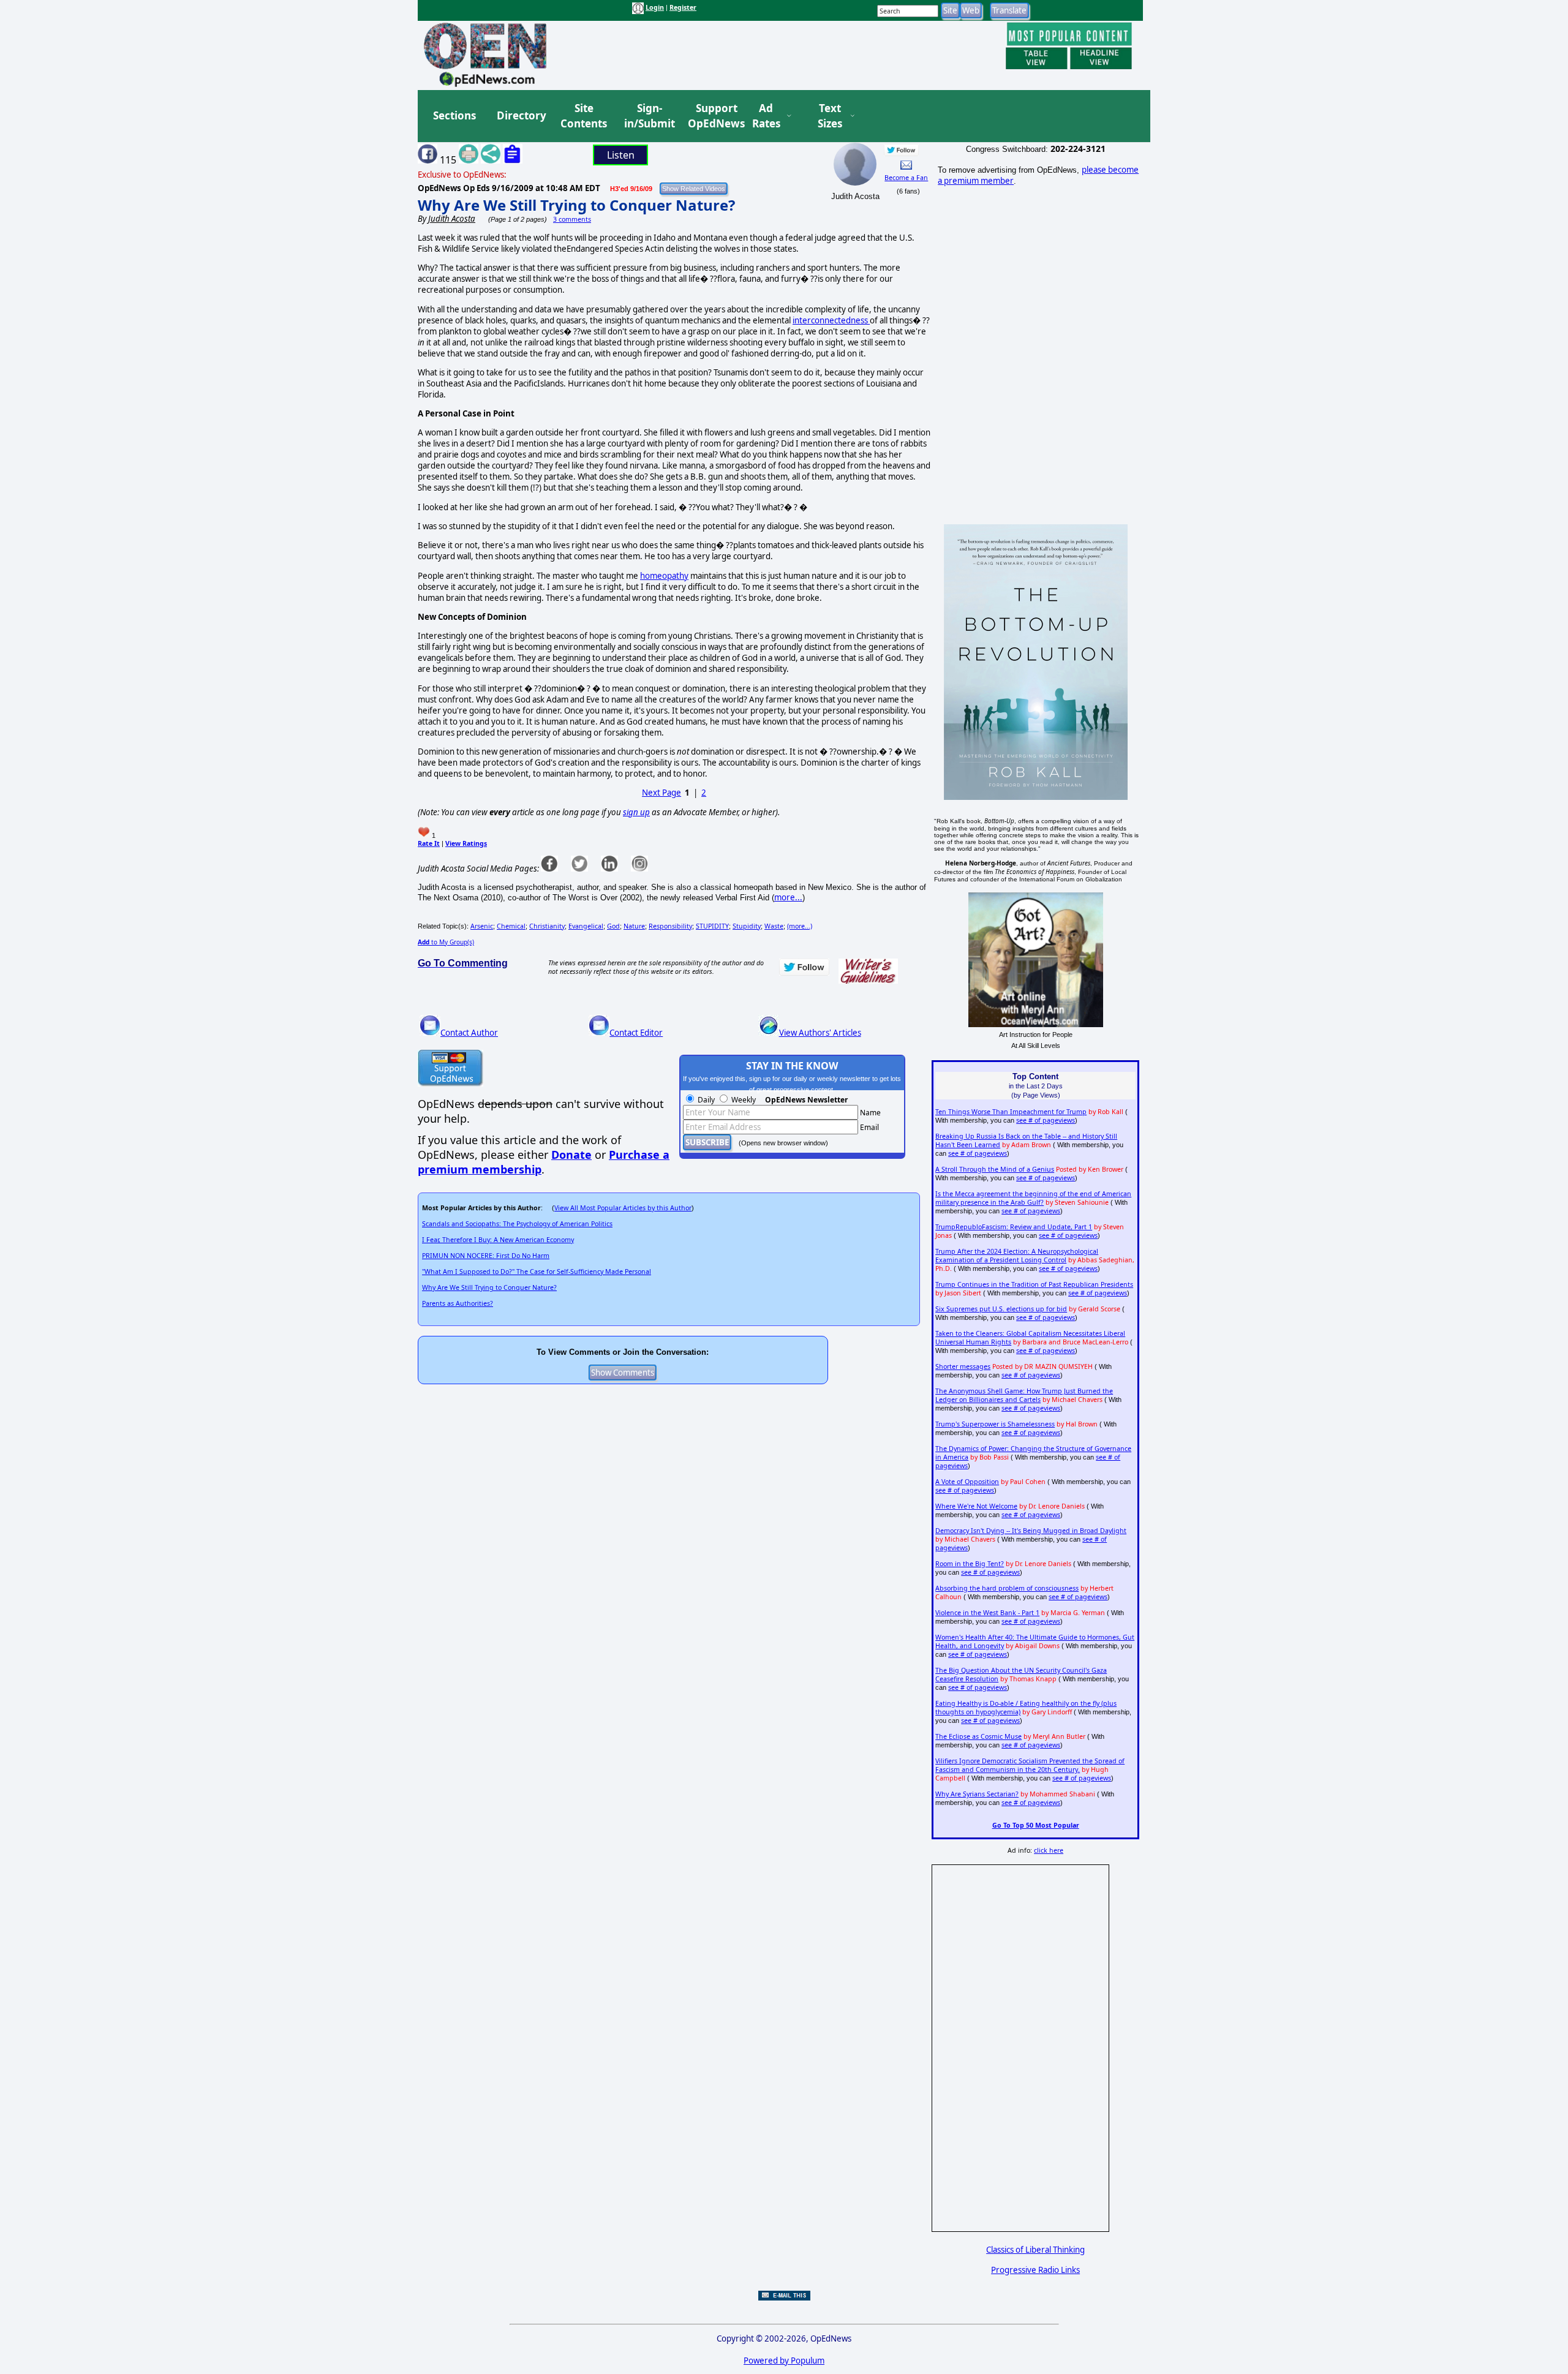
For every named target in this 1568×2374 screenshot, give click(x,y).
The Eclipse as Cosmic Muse (978, 1736)
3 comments (572, 219)
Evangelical (586, 926)
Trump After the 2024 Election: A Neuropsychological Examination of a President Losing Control (1017, 1256)
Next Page (661, 793)
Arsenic (482, 926)
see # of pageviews (1046, 1120)
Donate (571, 1155)
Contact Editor (636, 1033)
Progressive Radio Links (1035, 2270)
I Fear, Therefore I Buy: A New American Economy (498, 1240)
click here (1049, 1850)
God (613, 926)
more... (788, 897)
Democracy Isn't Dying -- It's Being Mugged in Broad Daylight (1031, 1531)
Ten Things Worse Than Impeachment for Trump (1011, 1112)
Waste (774, 926)
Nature (634, 926)
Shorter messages (963, 1366)
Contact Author (469, 1033)
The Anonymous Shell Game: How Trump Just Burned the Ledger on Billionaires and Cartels (1024, 1395)
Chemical (511, 926)
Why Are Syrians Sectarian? (977, 1794)
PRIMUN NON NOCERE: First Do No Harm (486, 1256)
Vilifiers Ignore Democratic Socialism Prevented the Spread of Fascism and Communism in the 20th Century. (1030, 1765)
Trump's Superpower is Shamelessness (995, 1424)
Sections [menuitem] (454, 115)
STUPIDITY (712, 926)
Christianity (547, 926)
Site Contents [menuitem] (584, 116)
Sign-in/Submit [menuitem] (648, 116)
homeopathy (664, 576)
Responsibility (670, 926)
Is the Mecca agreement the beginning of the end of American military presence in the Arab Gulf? (1033, 1198)
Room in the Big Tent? (970, 1564)
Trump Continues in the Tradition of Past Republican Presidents (1034, 1284)
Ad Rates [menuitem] (766, 116)
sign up (636, 812)
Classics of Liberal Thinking (1035, 2250)
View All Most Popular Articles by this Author (623, 1208)
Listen (621, 155)
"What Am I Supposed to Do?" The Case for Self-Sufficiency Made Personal (537, 1272)
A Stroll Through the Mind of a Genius (995, 1169)
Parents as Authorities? (458, 1303)
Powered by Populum (784, 2361)
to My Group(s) (446, 942)
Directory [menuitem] (521, 115)
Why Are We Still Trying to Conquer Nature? (576, 205)
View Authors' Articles (820, 1033)
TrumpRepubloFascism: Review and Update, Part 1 (1014, 1227)
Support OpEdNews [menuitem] (712, 116)
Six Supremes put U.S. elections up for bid (1001, 1309)
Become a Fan (906, 178)
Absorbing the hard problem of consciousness (1007, 1588)
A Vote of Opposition (967, 1482)
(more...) (800, 926)
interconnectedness (831, 320)
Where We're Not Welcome (976, 1506)
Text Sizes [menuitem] (830, 116)
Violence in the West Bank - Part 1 (987, 1613)
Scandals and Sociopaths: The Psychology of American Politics (517, 1224)
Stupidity (747, 926)
